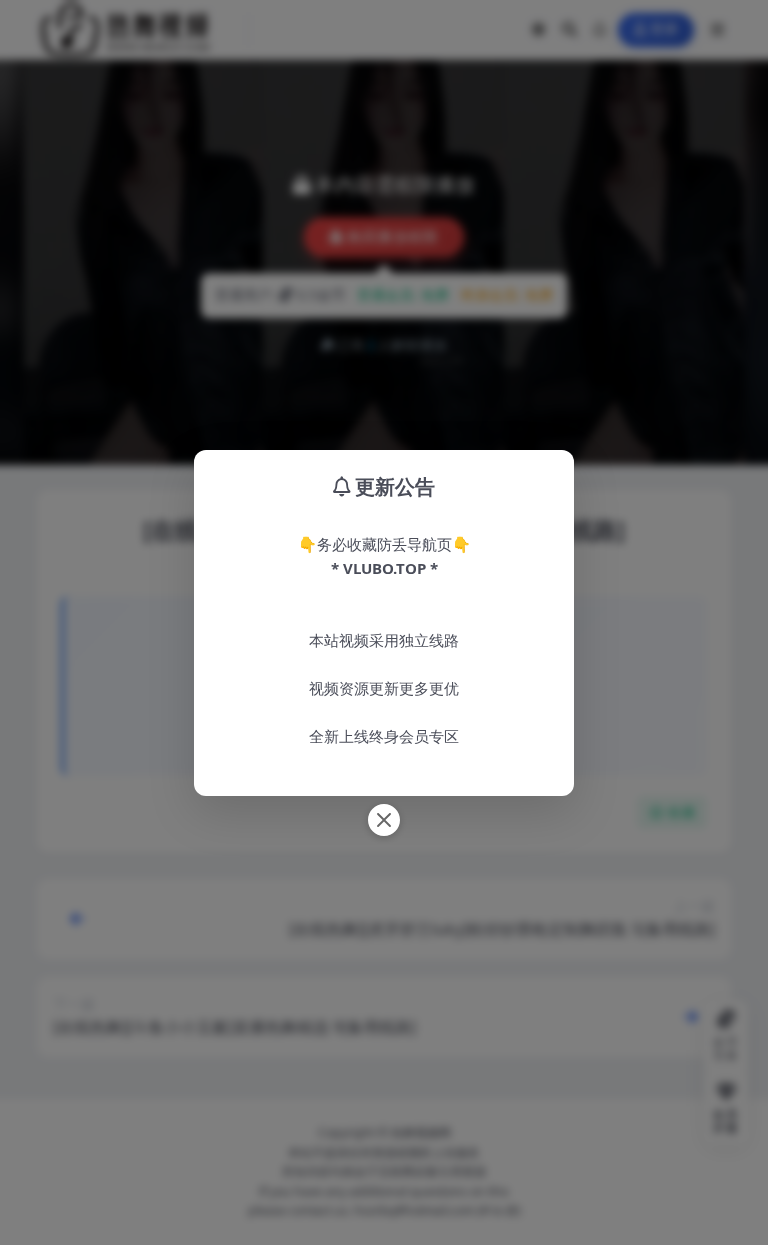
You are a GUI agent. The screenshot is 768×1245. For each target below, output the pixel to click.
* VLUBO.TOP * (384, 568)
